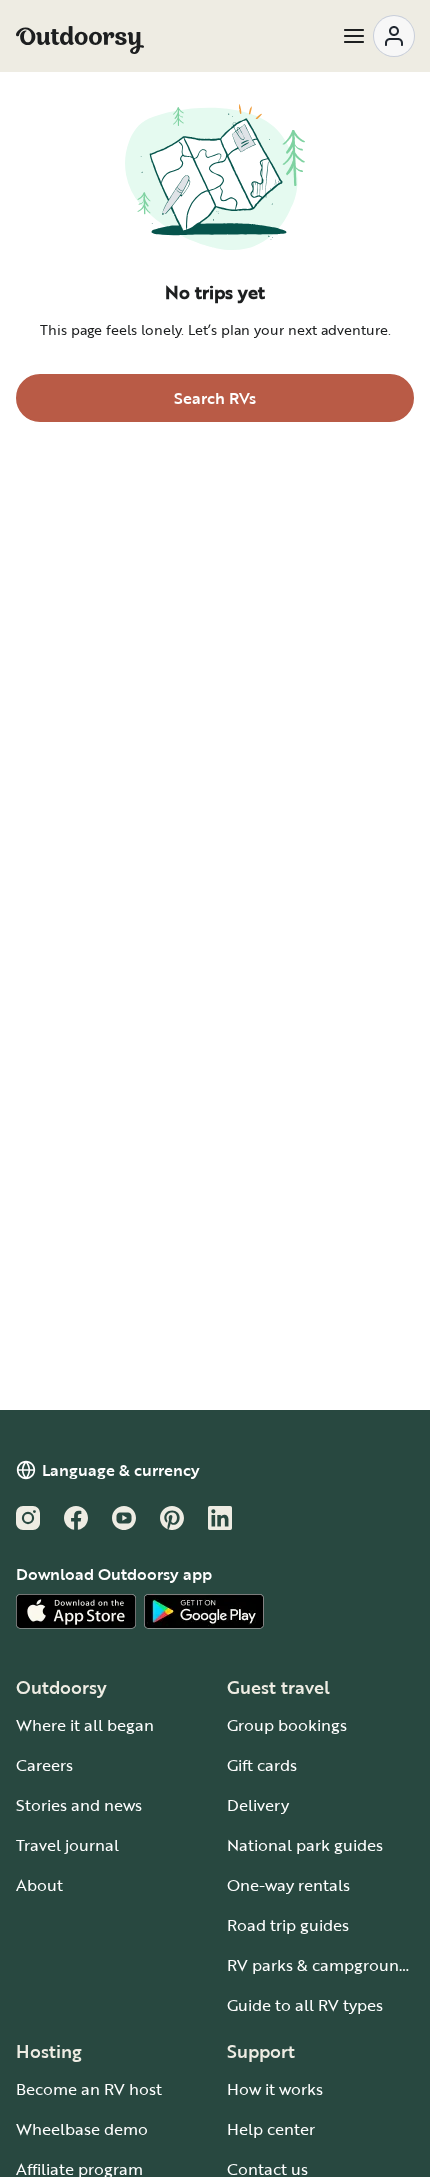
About (39, 1885)
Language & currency (121, 1470)
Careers (44, 1765)
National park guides (305, 1845)
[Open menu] (378, 36)
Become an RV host (89, 2089)
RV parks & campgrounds (321, 1965)
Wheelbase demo (82, 2129)
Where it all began (85, 1725)
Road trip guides (288, 1925)
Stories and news (79, 1805)
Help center (271, 2129)
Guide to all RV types (305, 2005)
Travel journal (67, 1845)
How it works (275, 2089)
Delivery (258, 1805)
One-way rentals (288, 1885)
